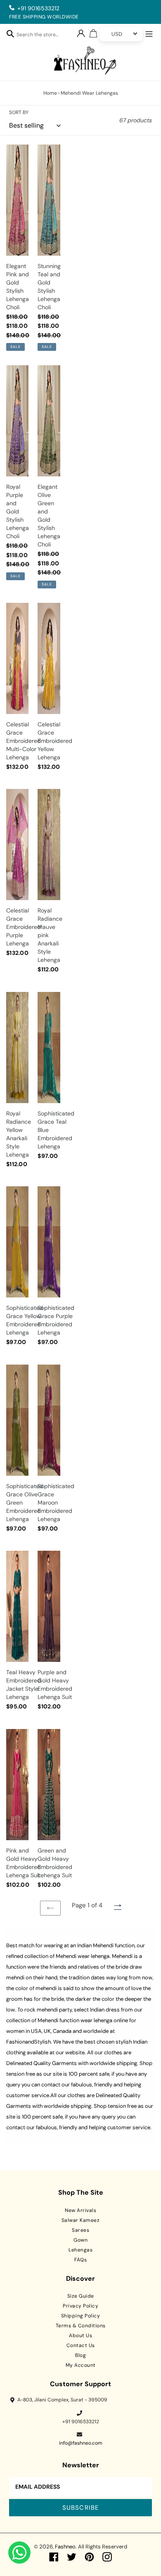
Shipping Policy (81, 2316)
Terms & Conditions (81, 2326)
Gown (80, 2240)
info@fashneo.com (81, 2443)
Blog (80, 2355)
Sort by (19, 112)
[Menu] (149, 33)
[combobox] (42, 36)
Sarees (80, 2230)
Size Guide (81, 2296)
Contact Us (81, 2345)
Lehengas (80, 2250)
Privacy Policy (80, 2306)
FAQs (80, 2260)
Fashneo (65, 2547)
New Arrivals (80, 2210)
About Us (80, 2336)
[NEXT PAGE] (118, 1906)
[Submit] (10, 33)
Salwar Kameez (81, 2220)
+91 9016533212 (38, 8)
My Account (81, 2365)
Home (50, 93)
